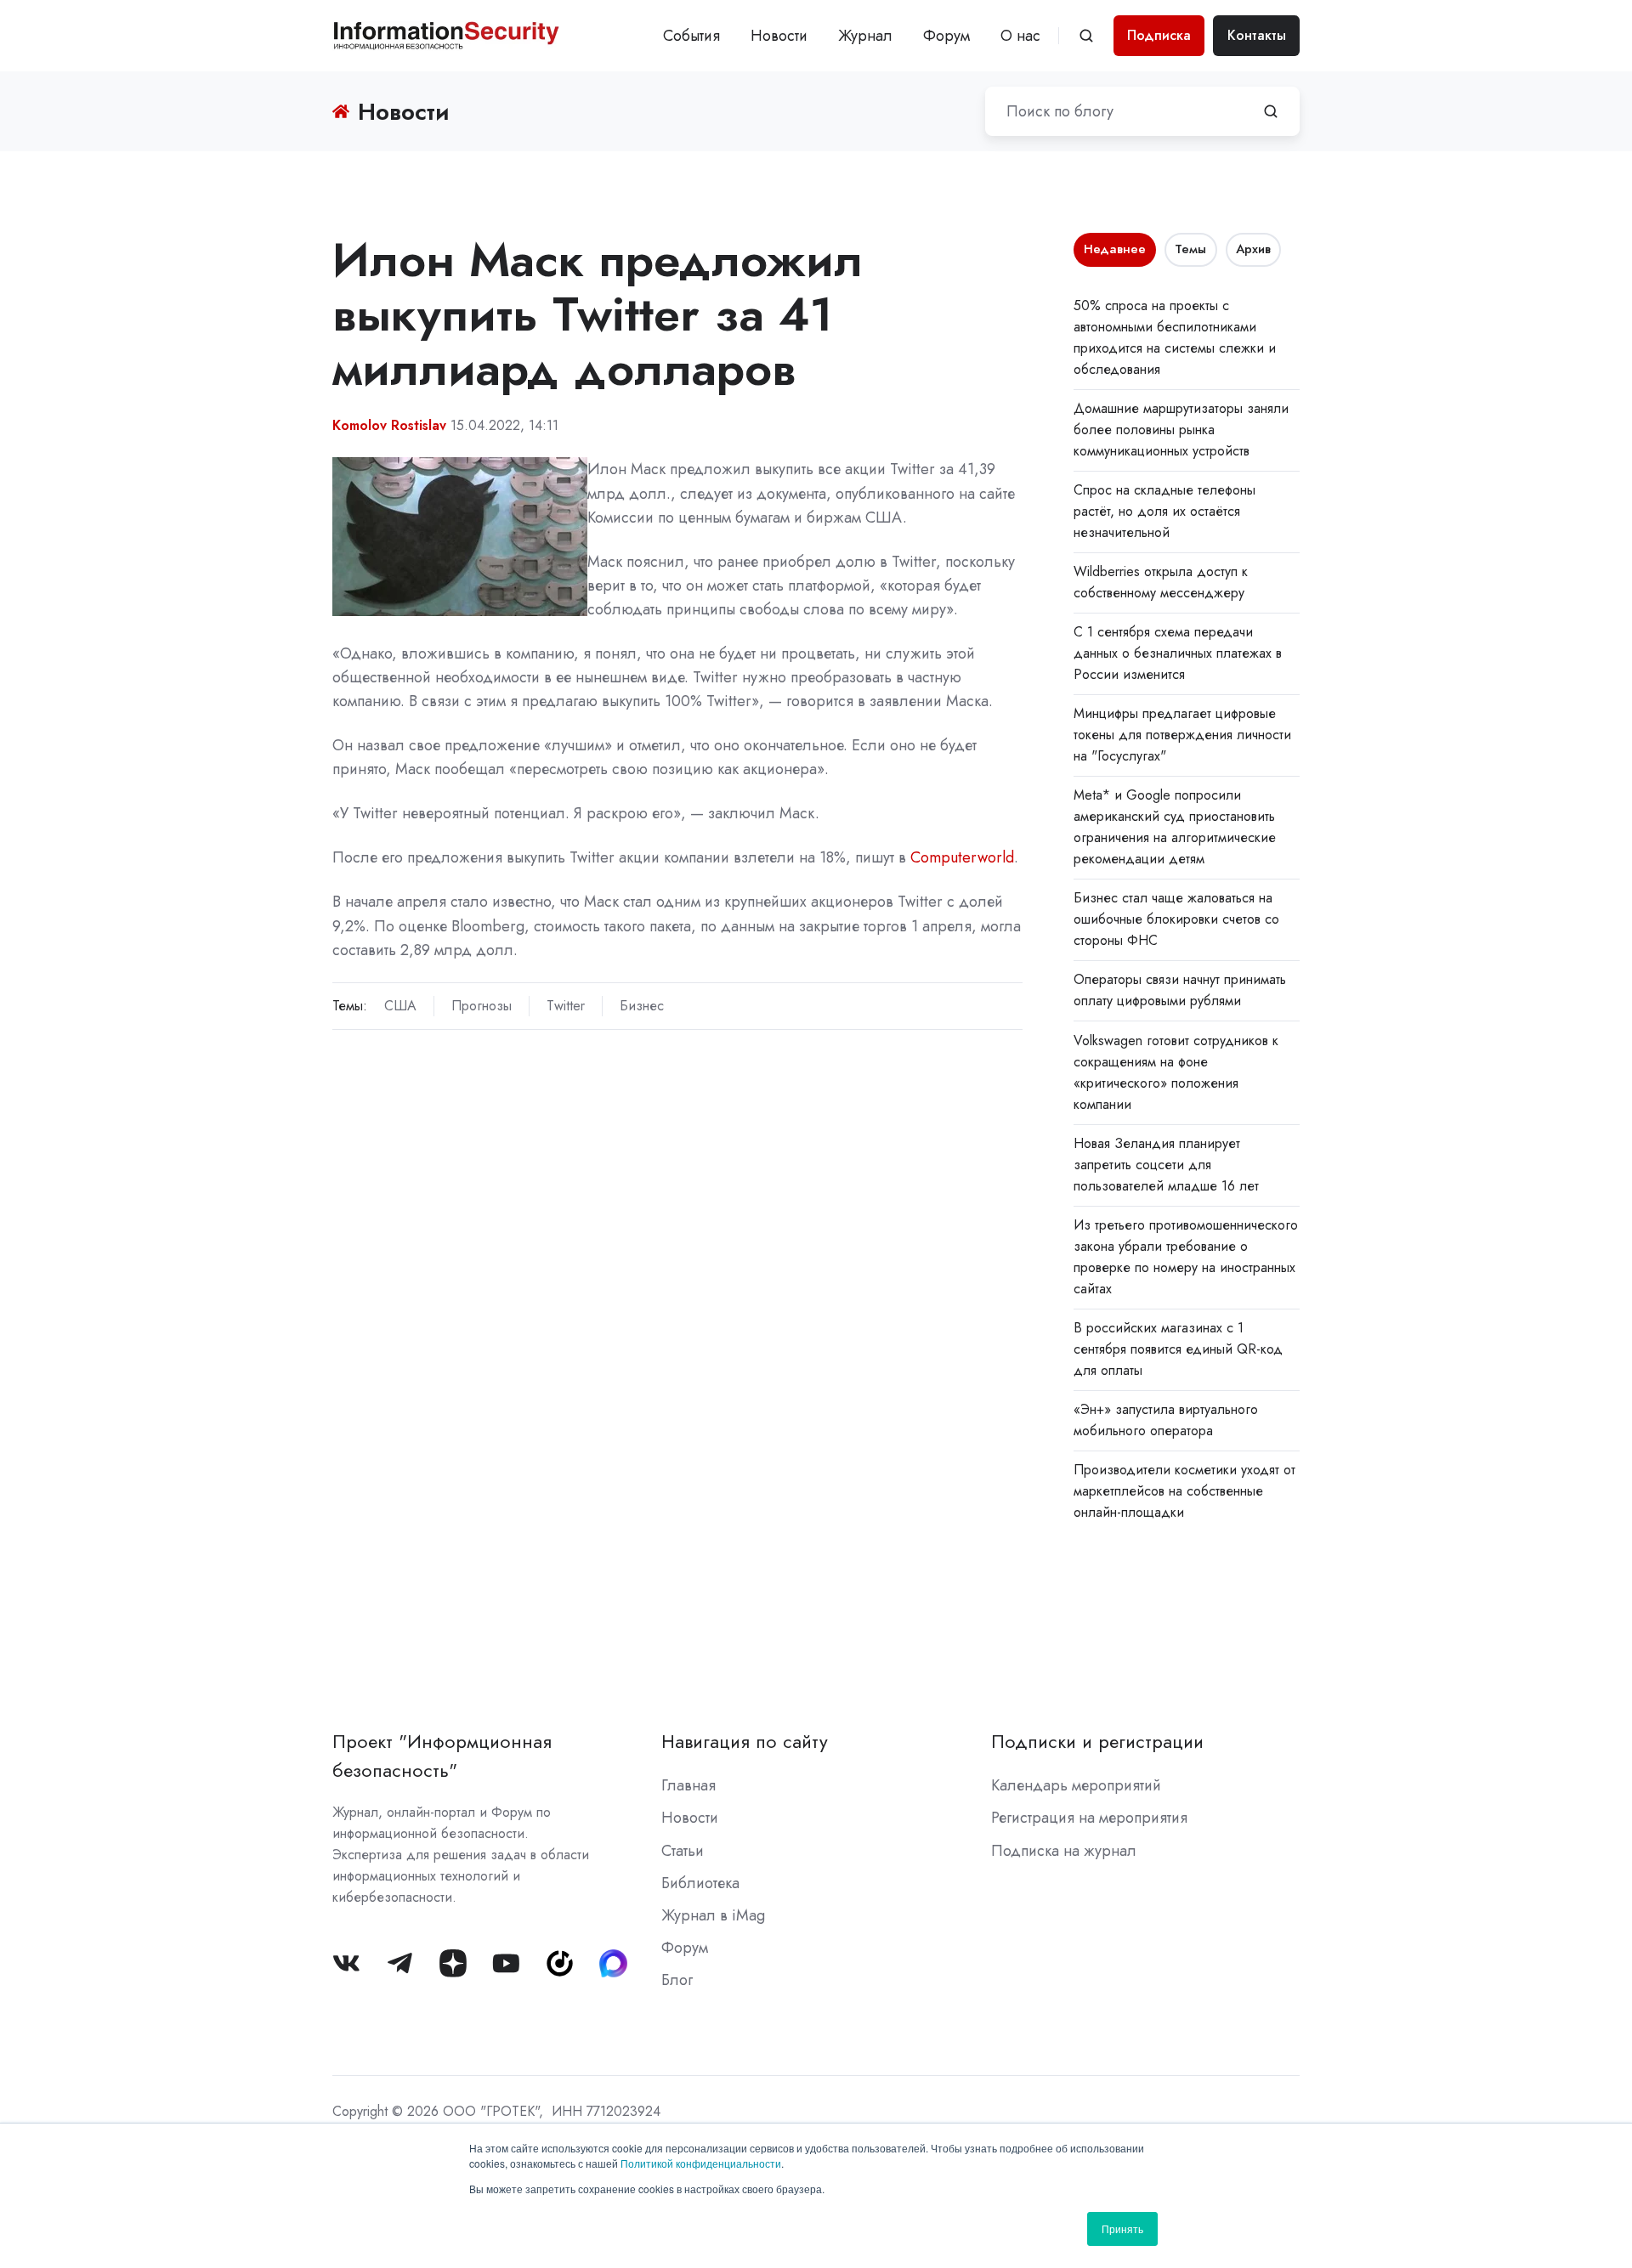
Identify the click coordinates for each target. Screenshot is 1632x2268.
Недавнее (1115, 249)
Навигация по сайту (745, 1742)
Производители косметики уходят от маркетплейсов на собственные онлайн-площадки (1184, 1491)
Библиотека (700, 1883)
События (691, 36)
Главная (688, 1785)
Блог (677, 1980)
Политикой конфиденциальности (701, 2163)
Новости (779, 36)
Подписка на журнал (1064, 1851)
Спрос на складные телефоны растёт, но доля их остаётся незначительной (1164, 511)
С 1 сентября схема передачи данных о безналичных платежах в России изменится (1178, 653)
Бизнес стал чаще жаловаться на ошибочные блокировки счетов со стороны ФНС (1176, 919)
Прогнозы (482, 1006)
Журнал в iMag (713, 1915)
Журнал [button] (865, 36)
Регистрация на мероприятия (1089, 1818)
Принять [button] (1122, 2228)
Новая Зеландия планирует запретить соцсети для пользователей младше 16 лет (1166, 1165)
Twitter (566, 1006)
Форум (946, 36)
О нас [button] (1020, 36)
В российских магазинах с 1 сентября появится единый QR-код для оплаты (1178, 1349)
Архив (1253, 249)
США (400, 1006)
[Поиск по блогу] (1271, 111)
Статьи (683, 1851)
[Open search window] (1086, 36)
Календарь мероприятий (1076, 1785)
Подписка (1159, 35)
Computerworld (962, 857)
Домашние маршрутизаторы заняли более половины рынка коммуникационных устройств (1181, 430)
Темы (1190, 249)
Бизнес (642, 1006)
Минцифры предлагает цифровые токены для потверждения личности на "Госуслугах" (1182, 735)
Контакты (1257, 35)
